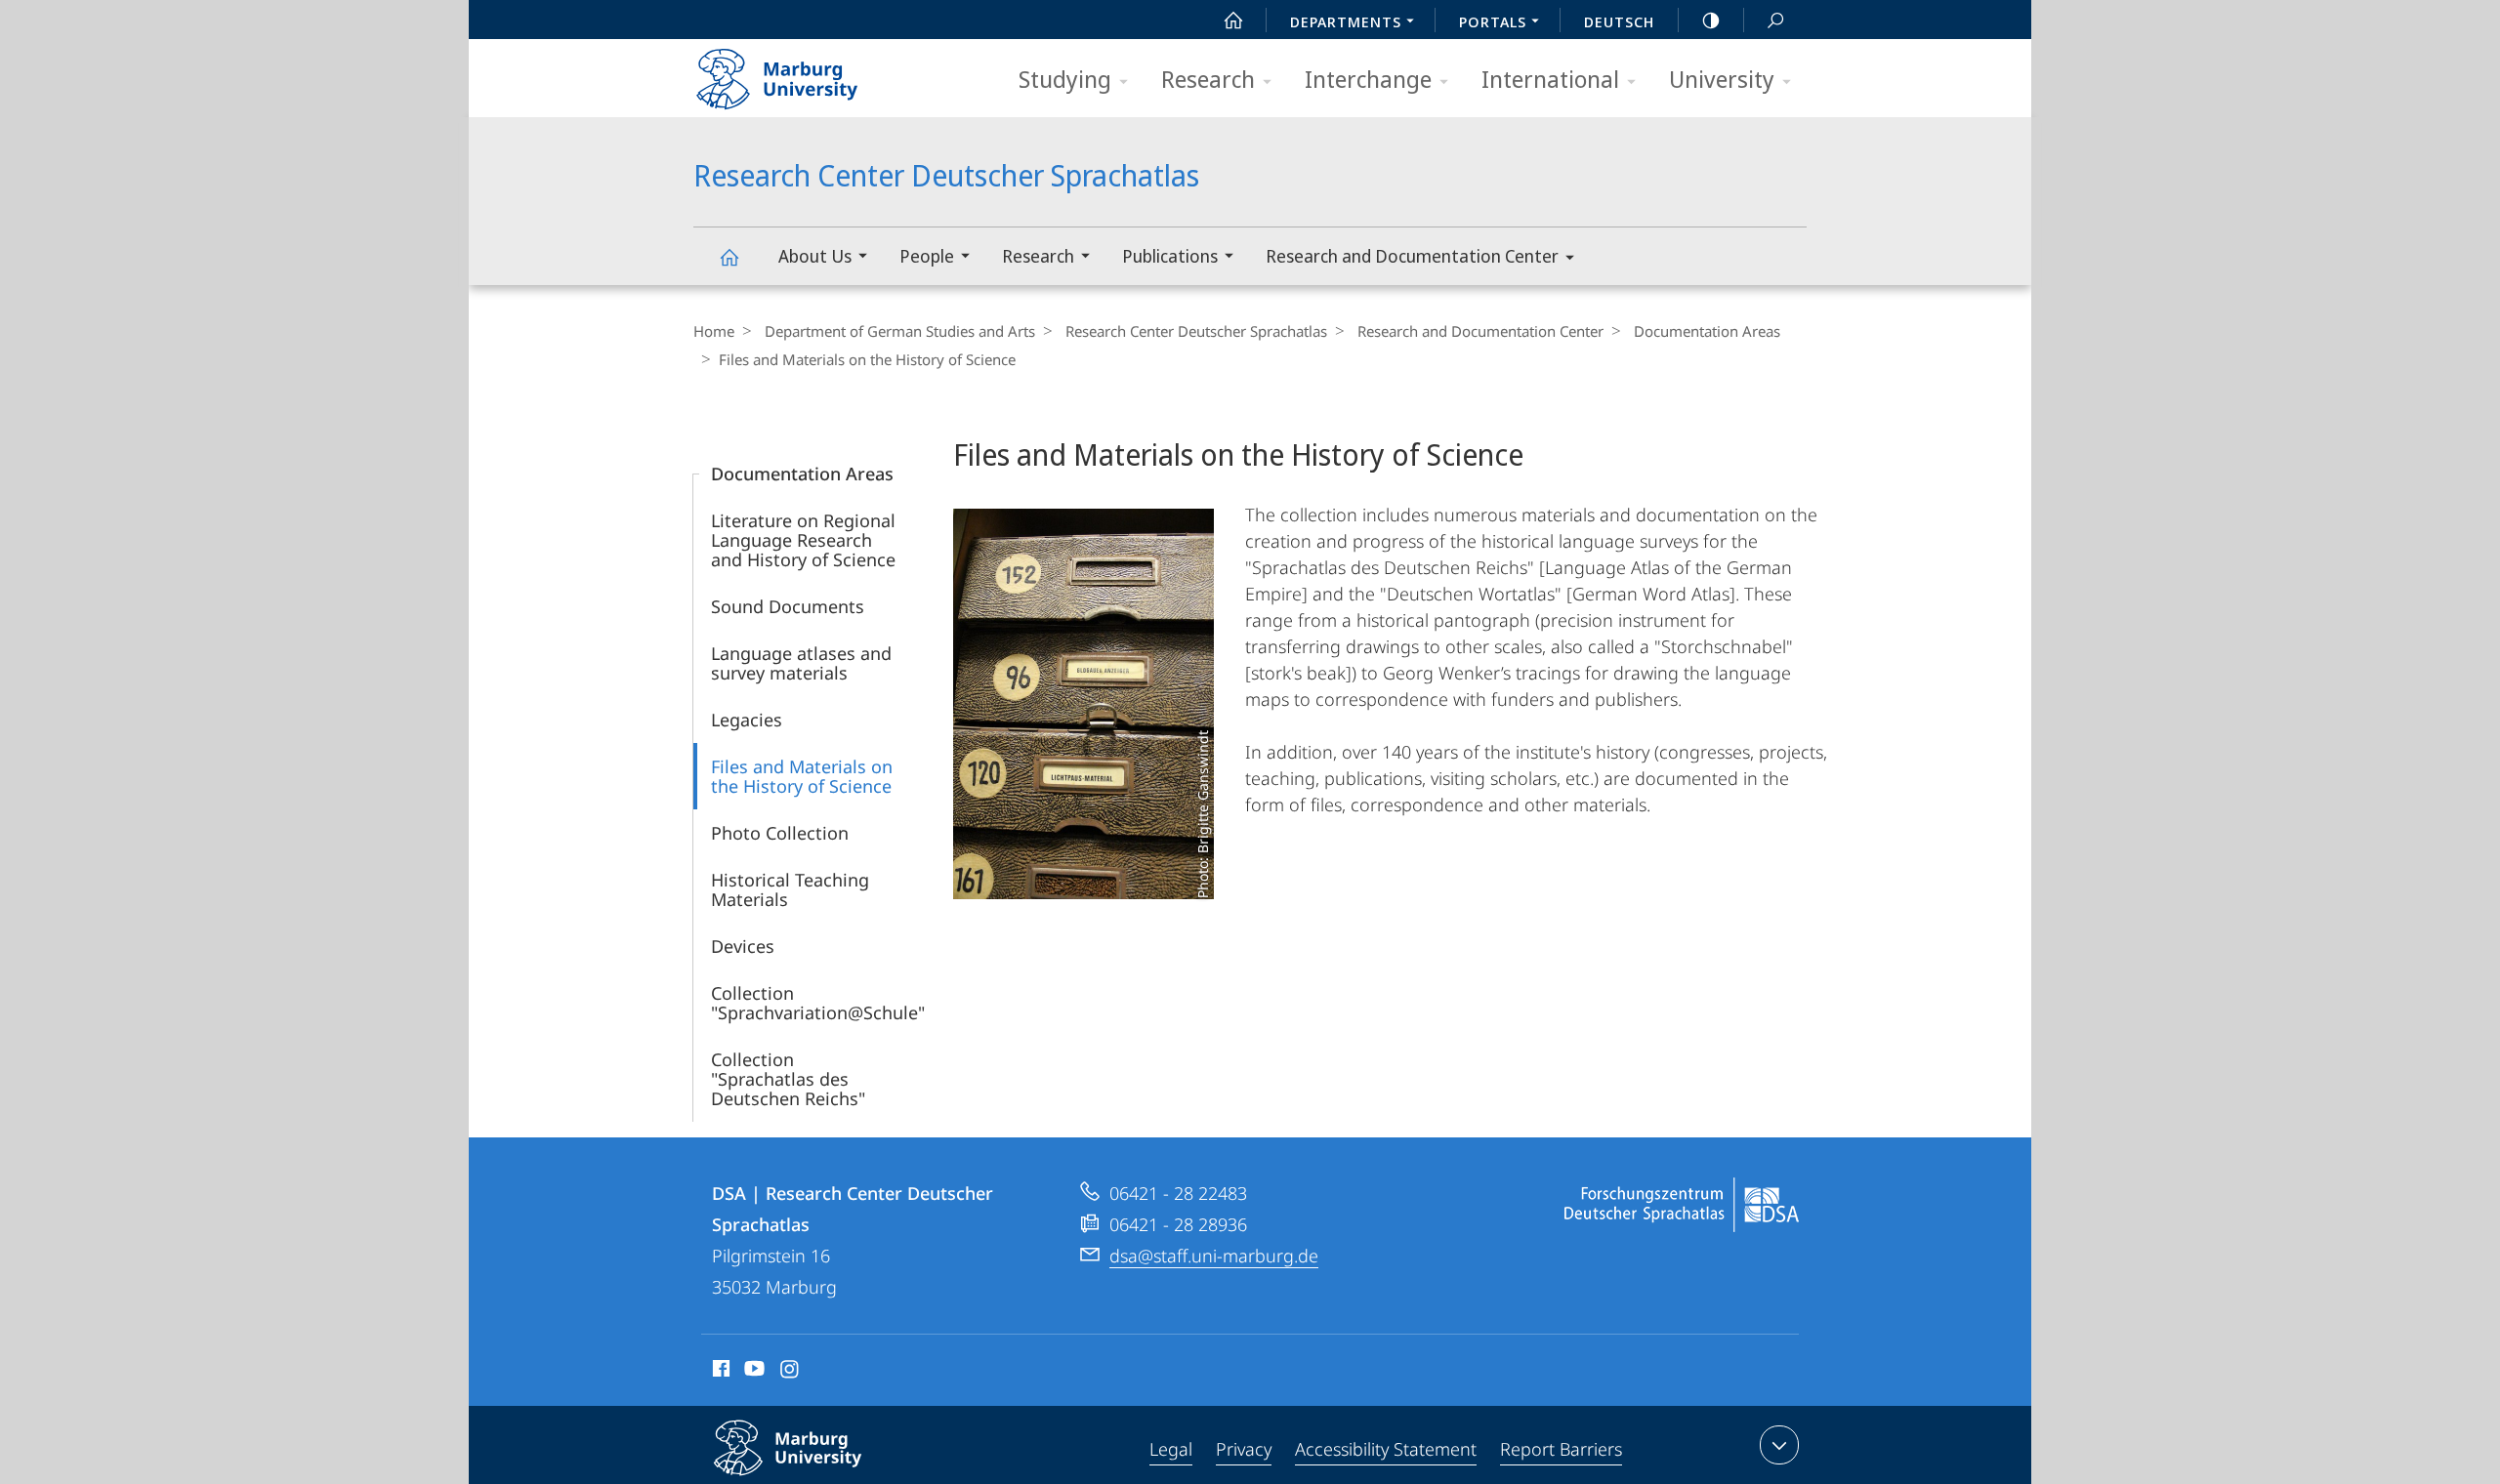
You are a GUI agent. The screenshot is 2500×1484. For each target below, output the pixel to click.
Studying (1065, 79)
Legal (1171, 1449)
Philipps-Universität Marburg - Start (815, 72)
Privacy (1244, 1449)
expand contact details (1779, 1445)
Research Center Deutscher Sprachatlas (729, 256)
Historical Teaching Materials (790, 889)
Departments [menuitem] (1346, 21)
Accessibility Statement (1386, 1449)
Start (1233, 20)
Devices (743, 946)
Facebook (719, 1372)
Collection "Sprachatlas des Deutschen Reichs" (788, 1079)
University (1722, 79)
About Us (815, 256)
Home (714, 331)
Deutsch (1619, 21)
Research (1208, 79)
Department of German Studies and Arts (900, 331)
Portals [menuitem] (1493, 21)
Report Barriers (1561, 1449)
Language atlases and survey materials (801, 663)
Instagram (791, 1372)
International (1550, 79)
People (927, 256)
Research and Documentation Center (1412, 256)
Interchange (1368, 79)
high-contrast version (1711, 20)
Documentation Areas (1707, 331)
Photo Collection (780, 833)
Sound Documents (788, 606)
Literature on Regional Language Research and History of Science (803, 540)
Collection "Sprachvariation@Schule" (818, 1003)
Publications (1170, 256)
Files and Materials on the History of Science (802, 776)
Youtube (752, 1372)
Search (1775, 20)
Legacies (747, 720)
